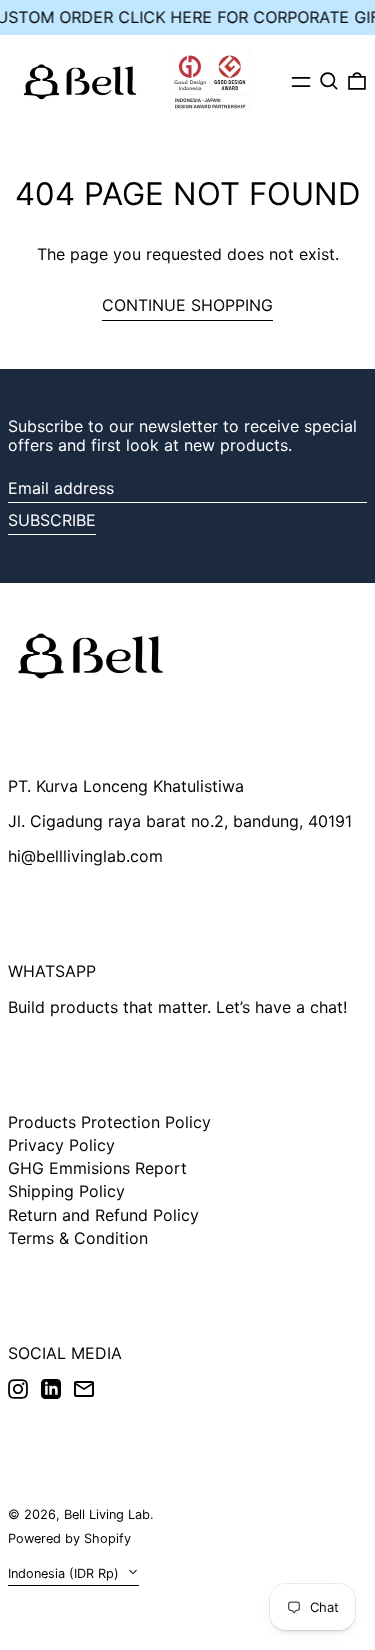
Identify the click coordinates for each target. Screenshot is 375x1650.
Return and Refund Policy (103, 1215)
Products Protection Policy (109, 1122)
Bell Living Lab (107, 1514)
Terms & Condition (78, 1238)
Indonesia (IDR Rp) (65, 1573)
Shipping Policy (66, 1191)
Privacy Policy (61, 1145)
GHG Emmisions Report (97, 1168)
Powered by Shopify (69, 1538)
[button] (329, 81)
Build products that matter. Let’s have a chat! (177, 1007)
